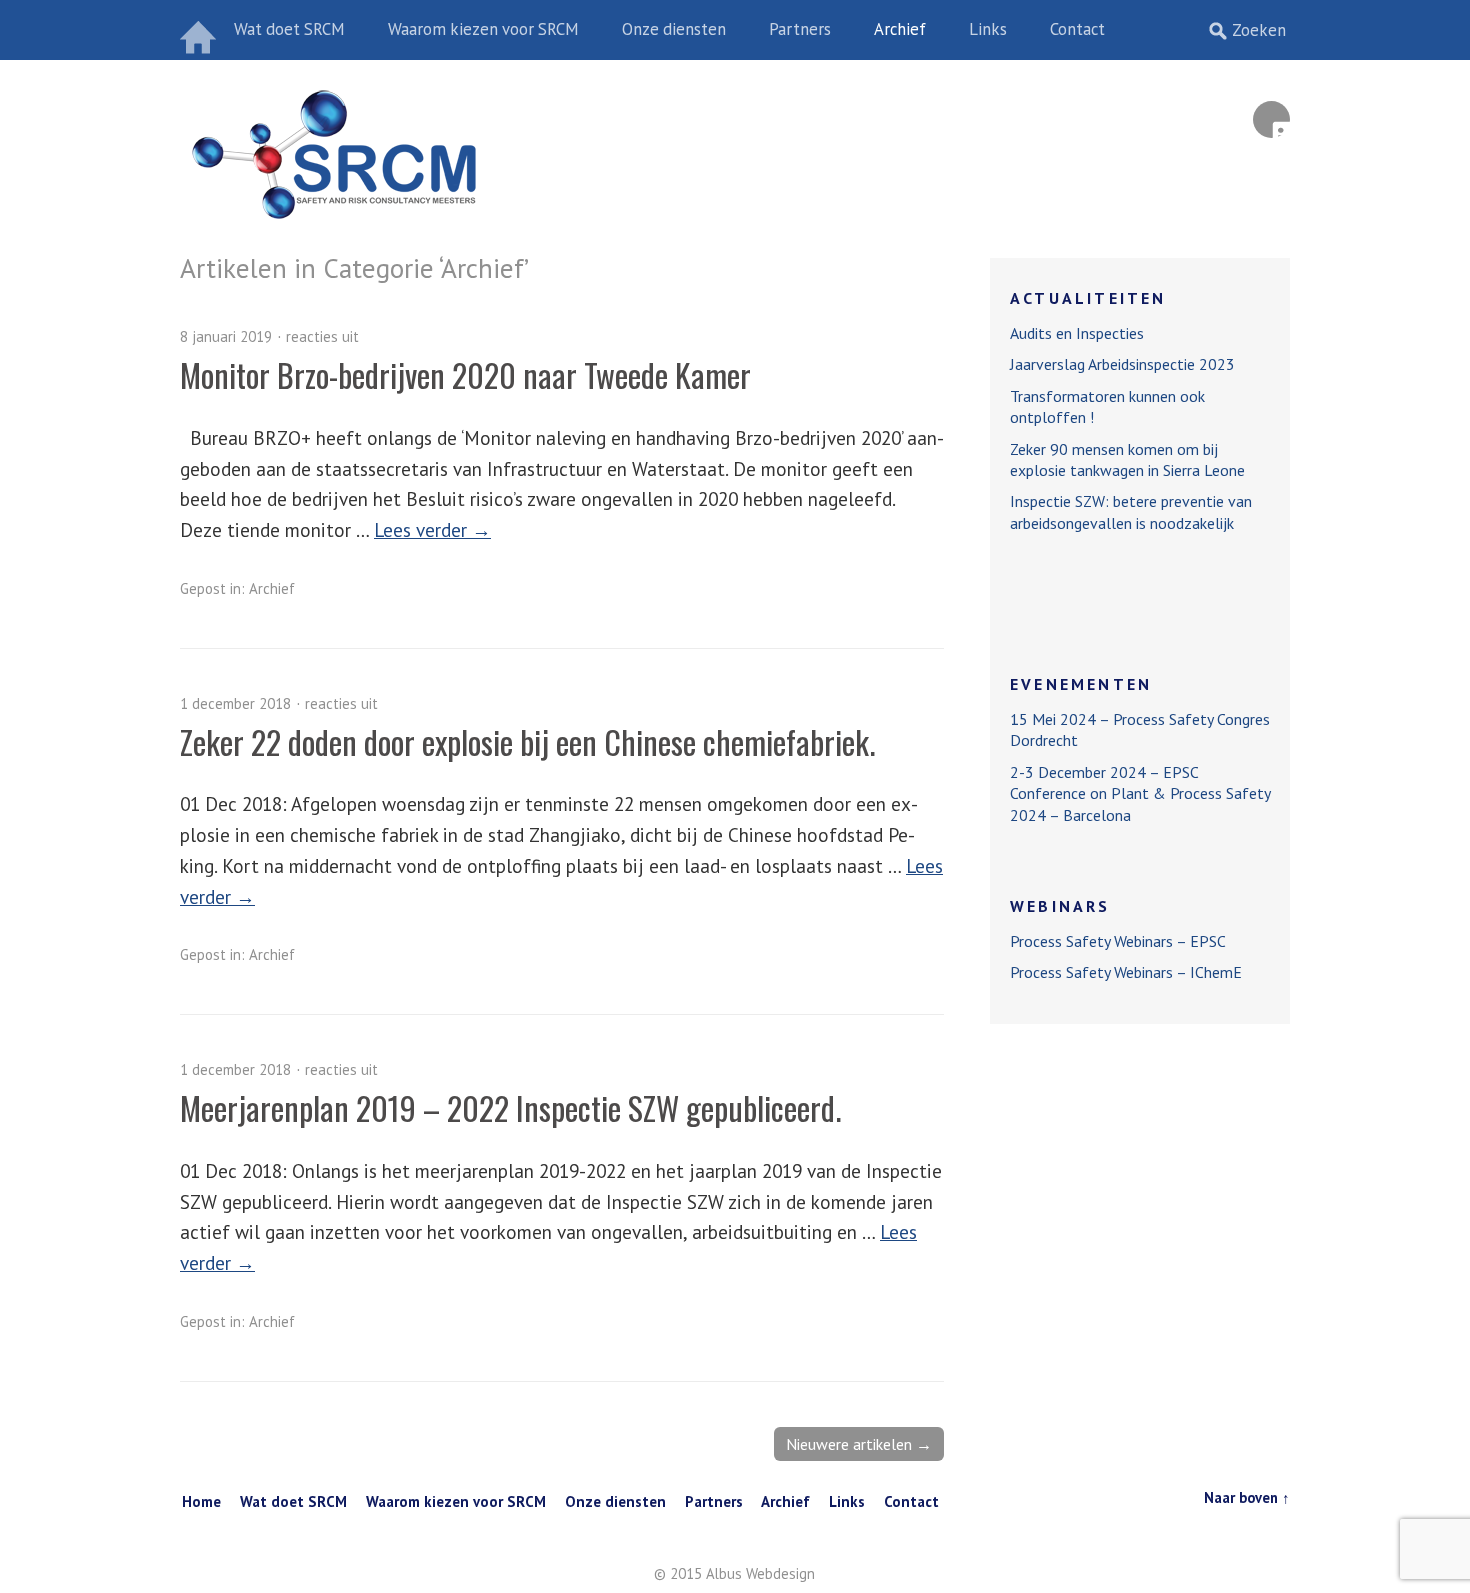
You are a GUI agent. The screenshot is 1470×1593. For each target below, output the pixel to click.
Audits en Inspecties (1077, 333)
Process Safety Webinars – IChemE (1126, 972)
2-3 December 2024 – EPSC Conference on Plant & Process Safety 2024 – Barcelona (1140, 793)
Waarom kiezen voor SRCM (483, 29)
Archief (900, 29)
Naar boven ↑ (1247, 1497)
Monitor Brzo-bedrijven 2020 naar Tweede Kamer (465, 374)
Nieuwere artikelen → (859, 1444)
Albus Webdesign (760, 1573)
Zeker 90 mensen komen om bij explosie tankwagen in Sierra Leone (1127, 459)
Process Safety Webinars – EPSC (1118, 941)
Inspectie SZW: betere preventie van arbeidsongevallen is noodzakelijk (1131, 511)
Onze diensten (674, 29)
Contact (1077, 29)
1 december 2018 (235, 703)
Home (200, 30)
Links (988, 29)
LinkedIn (1271, 119)
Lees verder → (432, 529)
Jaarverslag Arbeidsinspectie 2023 (1122, 364)
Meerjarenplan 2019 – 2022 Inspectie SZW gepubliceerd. (510, 1107)
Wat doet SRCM (289, 29)
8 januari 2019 (226, 336)
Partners (800, 29)
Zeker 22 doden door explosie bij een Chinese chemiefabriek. (527, 741)
